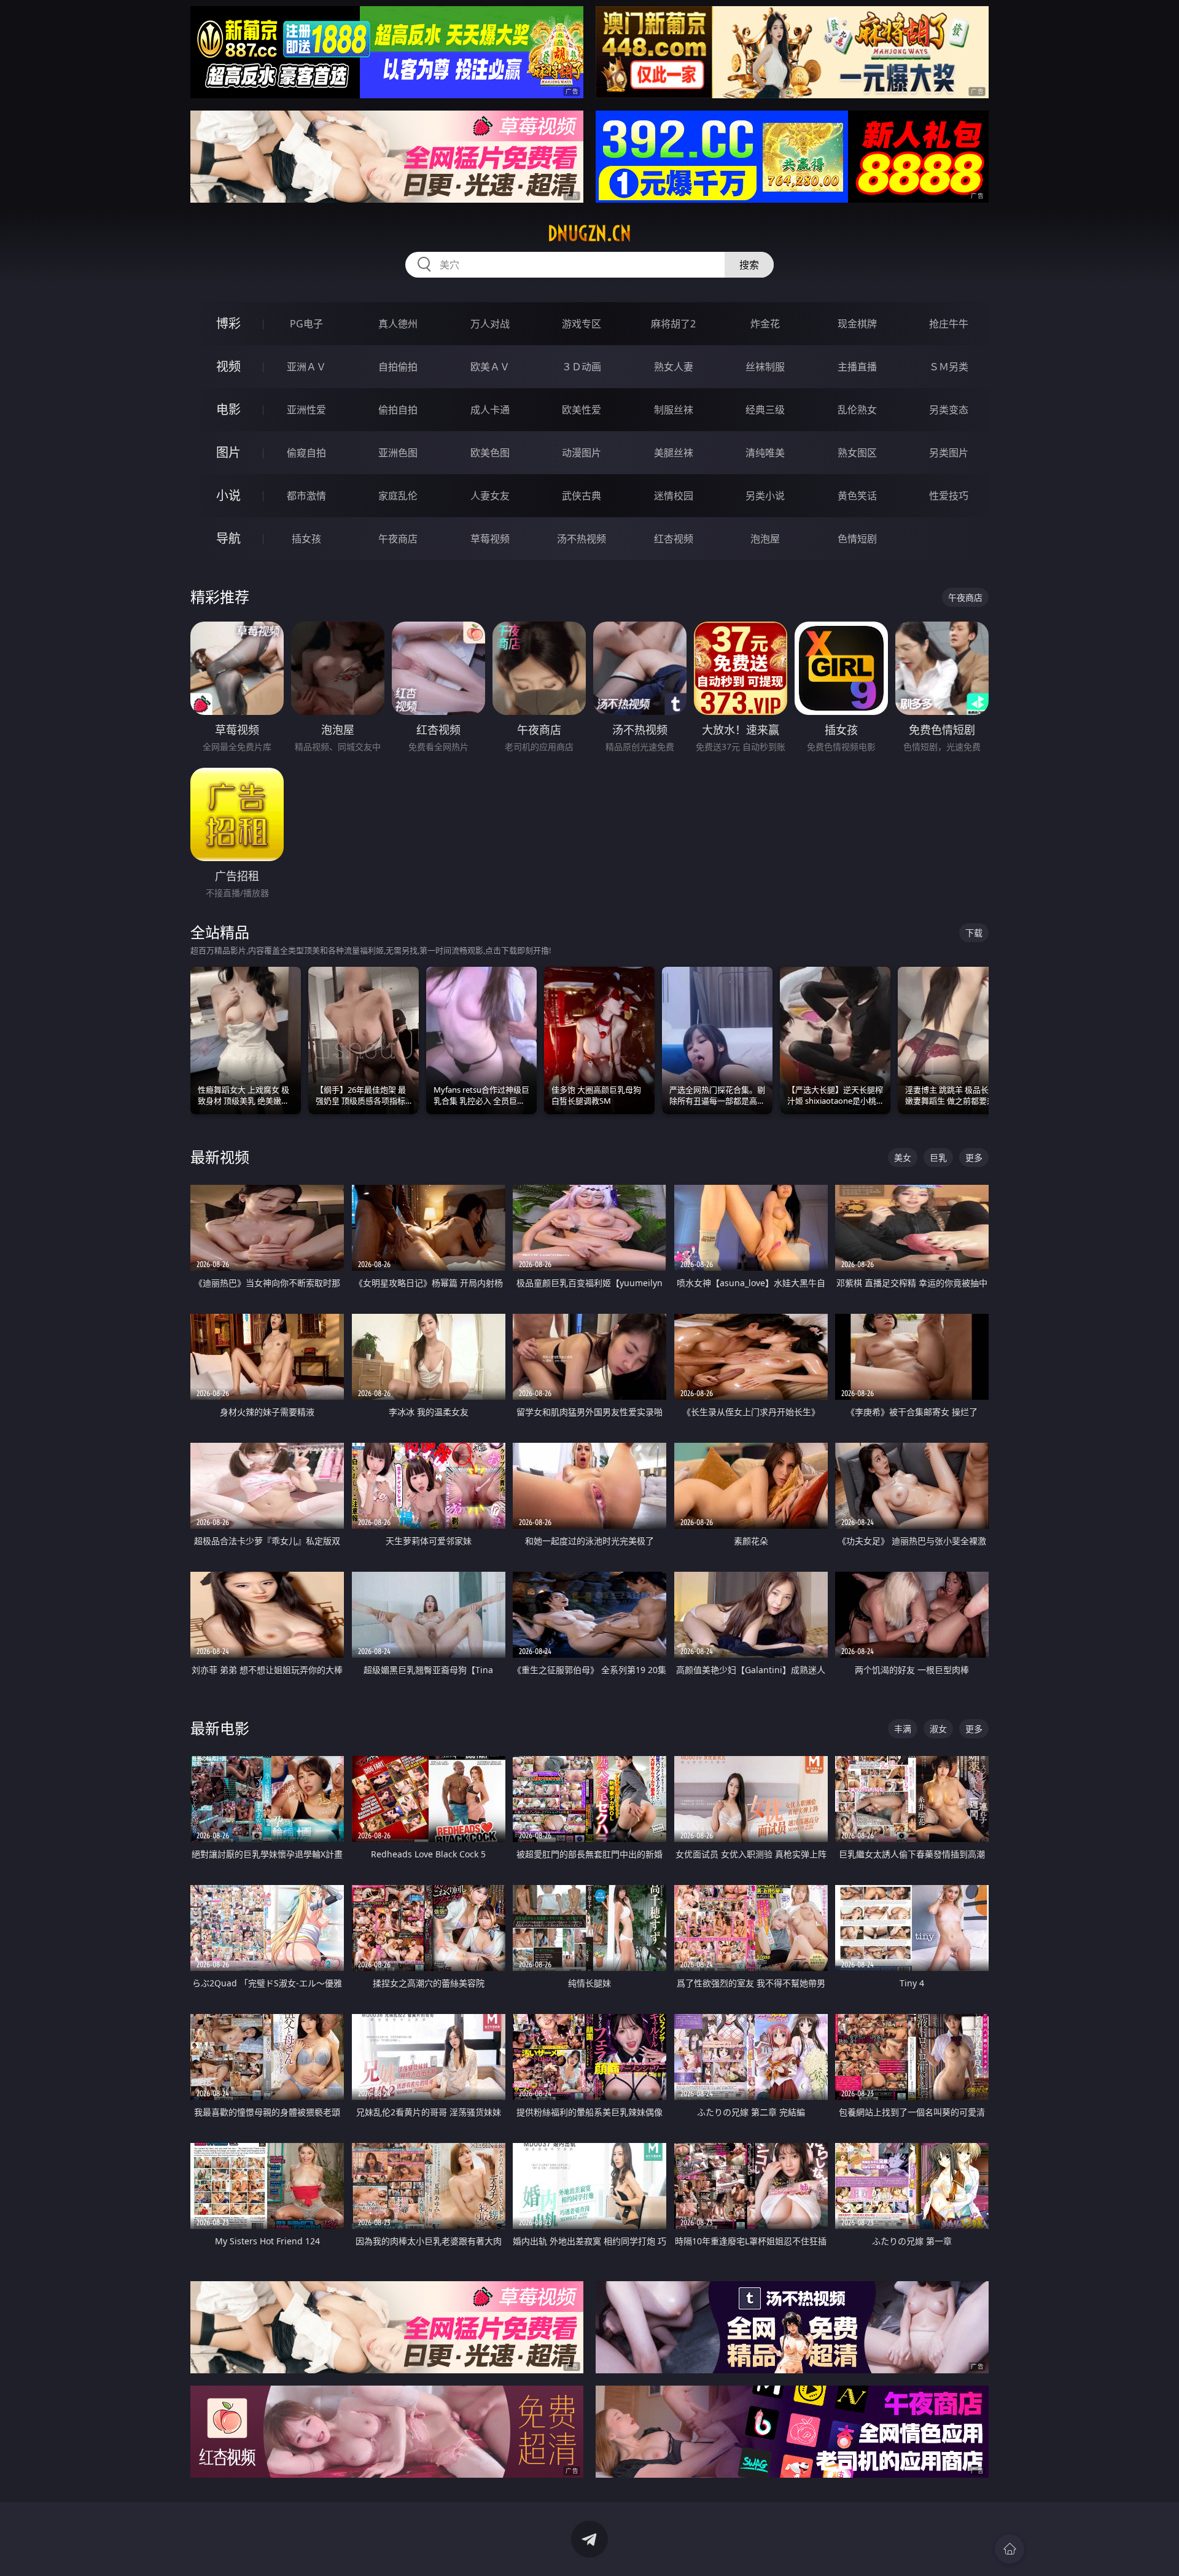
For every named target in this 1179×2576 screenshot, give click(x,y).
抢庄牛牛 (949, 324)
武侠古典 (582, 496)
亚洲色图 (398, 453)
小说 (228, 495)
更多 (974, 1157)
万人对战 (490, 324)
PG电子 (306, 324)
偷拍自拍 (398, 410)
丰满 (903, 1729)
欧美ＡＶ (490, 367)
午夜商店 (398, 539)
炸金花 (765, 324)
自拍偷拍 (398, 367)
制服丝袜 (674, 410)
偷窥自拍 (306, 453)
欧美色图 (490, 453)
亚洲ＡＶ (306, 367)
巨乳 (938, 1157)
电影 (228, 409)
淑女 (938, 1729)
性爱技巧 (949, 496)
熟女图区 (857, 453)
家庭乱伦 (398, 496)
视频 (228, 366)
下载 (974, 933)
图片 (228, 452)
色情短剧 (857, 539)
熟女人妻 (674, 367)
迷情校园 (674, 496)
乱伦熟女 (857, 410)
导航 (228, 538)
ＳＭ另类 (949, 367)
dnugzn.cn (589, 233)
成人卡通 (490, 410)
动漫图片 (582, 453)
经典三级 (765, 410)
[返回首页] (1010, 2549)
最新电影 (220, 1728)
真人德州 (398, 324)
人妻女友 (490, 496)
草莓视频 (490, 539)
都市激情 (306, 496)
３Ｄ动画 (582, 367)
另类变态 (949, 410)
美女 (903, 1157)
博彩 (228, 323)
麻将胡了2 (673, 324)
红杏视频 (674, 539)
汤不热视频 (582, 539)
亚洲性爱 (306, 410)
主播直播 (857, 367)
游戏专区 (582, 324)
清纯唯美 (765, 453)
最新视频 (220, 1157)
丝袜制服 (765, 367)
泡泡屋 (765, 539)
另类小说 (765, 496)
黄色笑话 (857, 496)
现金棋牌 (857, 324)
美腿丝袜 (674, 453)
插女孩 (306, 539)
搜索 (749, 265)
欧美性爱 (582, 410)
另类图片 (949, 453)
